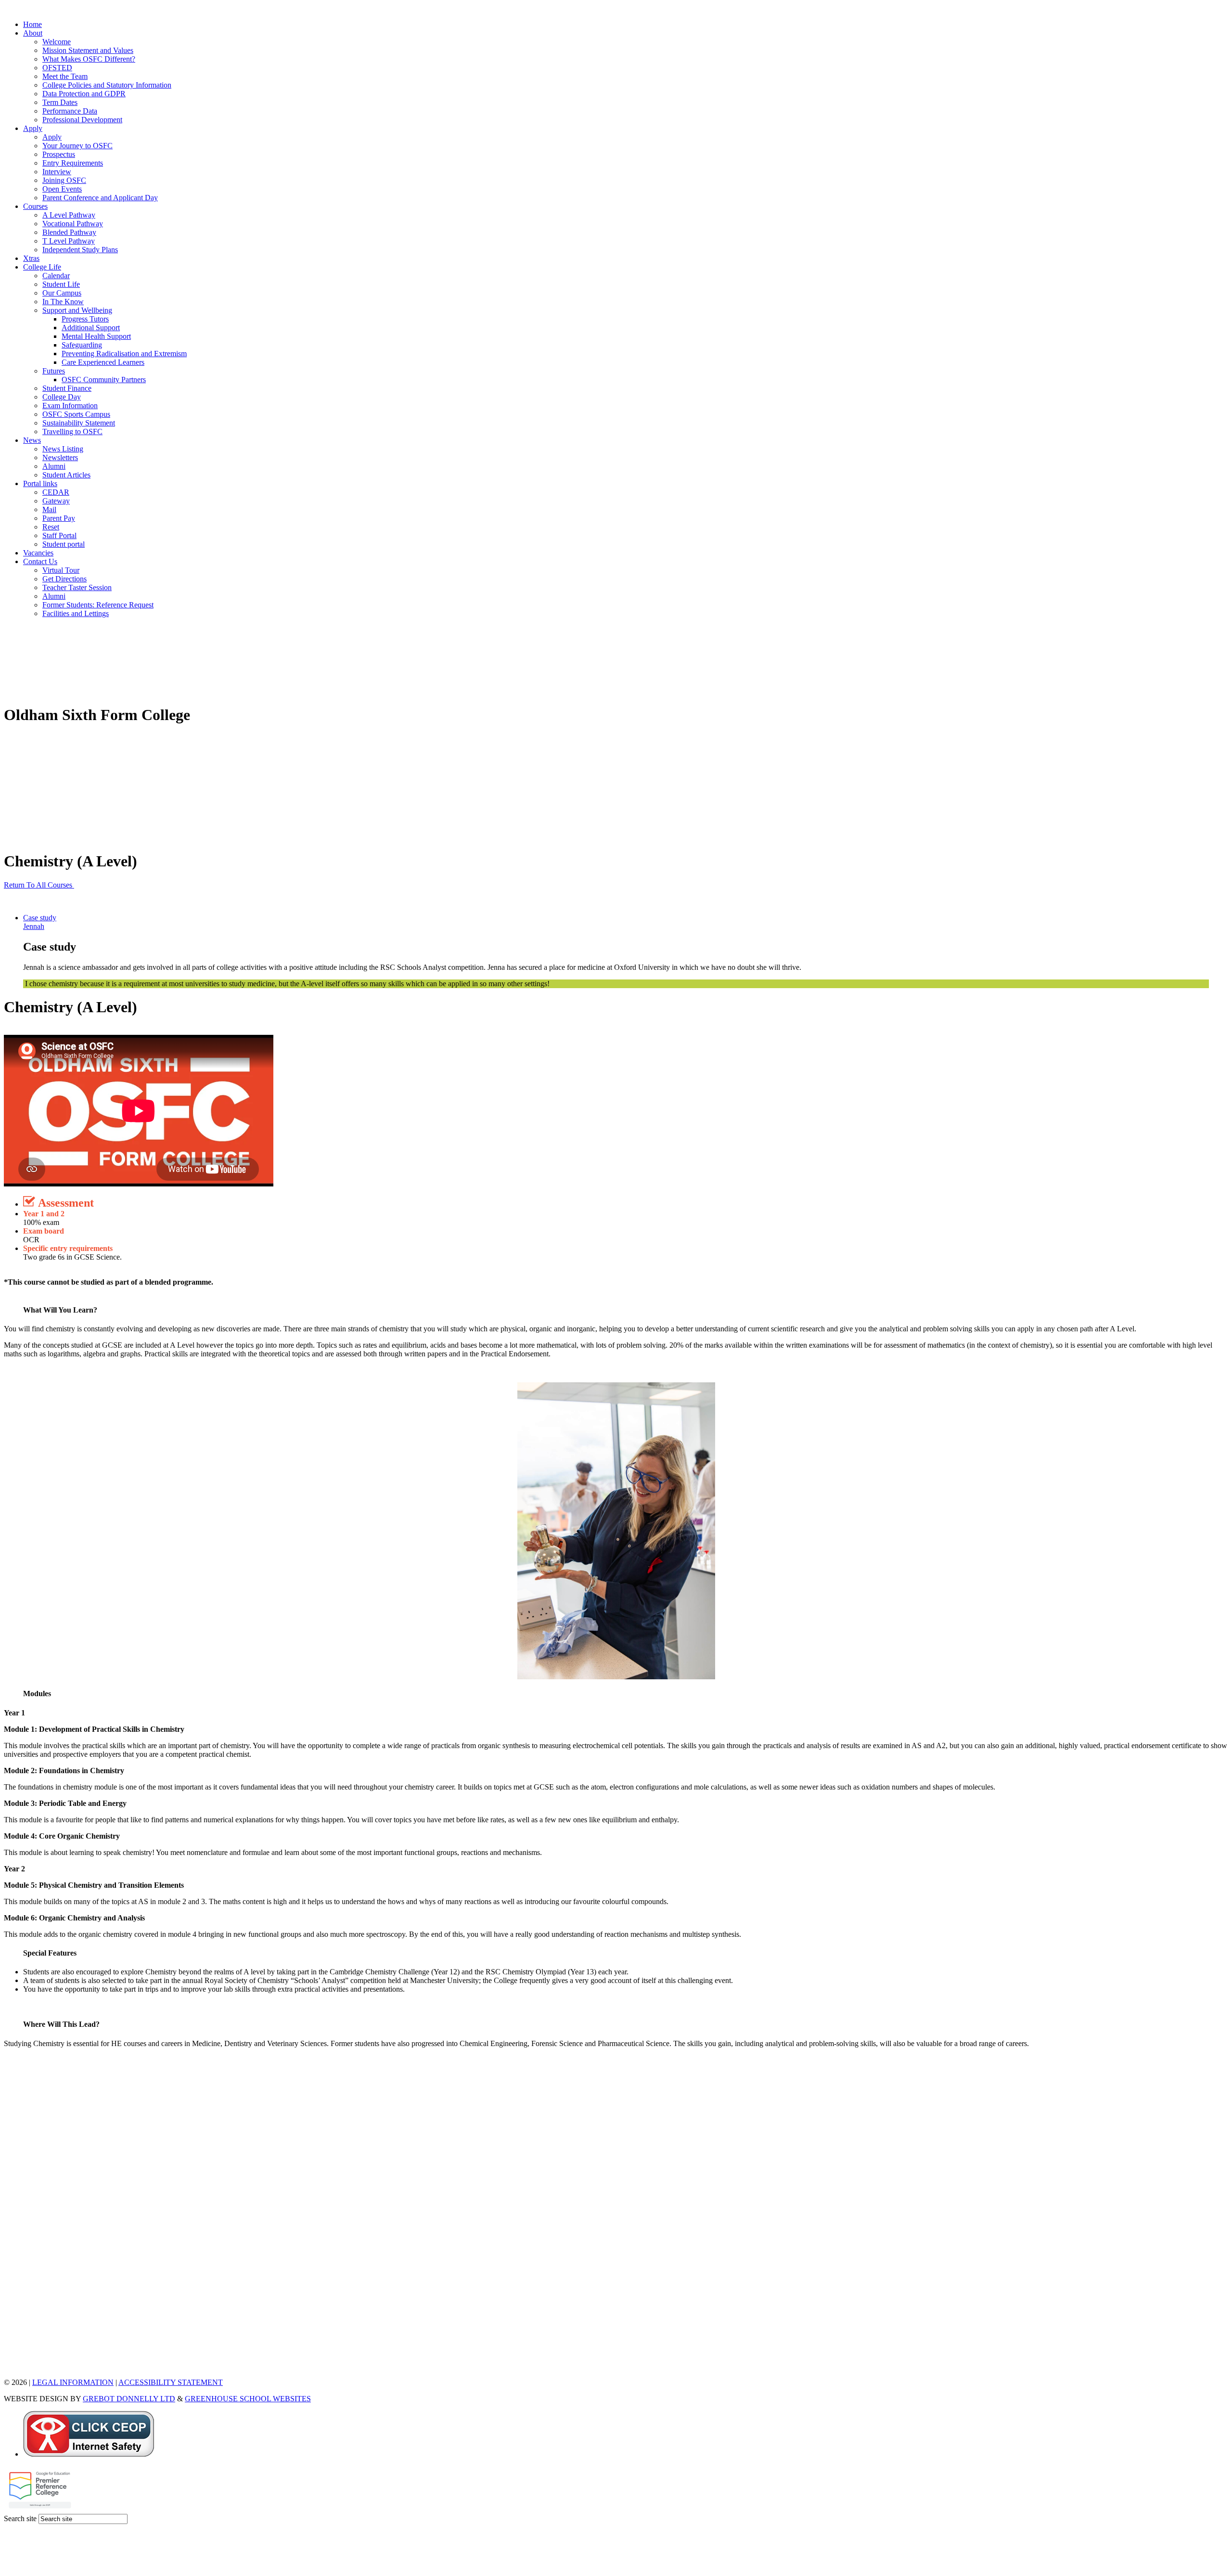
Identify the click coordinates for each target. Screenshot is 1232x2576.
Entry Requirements (73, 163)
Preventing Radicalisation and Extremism (124, 354)
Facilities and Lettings (76, 613)
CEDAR (56, 492)
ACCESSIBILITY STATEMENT (171, 2382)
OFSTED (57, 68)
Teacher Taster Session (77, 587)
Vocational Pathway (73, 224)
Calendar (56, 276)
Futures (54, 371)
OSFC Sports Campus (76, 414)
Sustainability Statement (79, 423)
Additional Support (91, 328)
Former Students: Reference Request (98, 605)
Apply (33, 128)
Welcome (57, 42)
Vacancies (38, 553)
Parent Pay (59, 518)
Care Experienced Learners (103, 362)
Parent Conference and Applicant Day (100, 198)
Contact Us (40, 561)
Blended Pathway (69, 232)
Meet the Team (65, 76)
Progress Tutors (85, 319)
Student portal (64, 544)
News (32, 440)
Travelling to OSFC (72, 431)
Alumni (54, 466)
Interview (57, 172)
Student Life (61, 284)
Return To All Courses (39, 885)
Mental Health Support (96, 336)
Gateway (56, 501)
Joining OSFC (64, 180)
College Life (42, 267)
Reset (51, 527)
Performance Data (70, 111)
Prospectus (59, 154)
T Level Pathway (69, 241)
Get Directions (64, 579)
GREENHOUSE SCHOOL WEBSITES (248, 2399)
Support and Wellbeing (77, 310)
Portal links (40, 483)
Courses (35, 206)
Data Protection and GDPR (84, 94)
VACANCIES (26, 2366)
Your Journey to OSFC (77, 146)
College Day (62, 397)
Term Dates (60, 102)
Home (32, 24)
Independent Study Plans (80, 250)
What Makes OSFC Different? (89, 59)
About (33, 33)
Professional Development (82, 120)
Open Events (62, 189)
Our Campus (62, 293)
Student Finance (67, 388)
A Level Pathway (69, 215)
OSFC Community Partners (104, 380)
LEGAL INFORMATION (73, 2382)
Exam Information (70, 406)
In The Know (63, 302)
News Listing (63, 449)
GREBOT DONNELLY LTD (129, 2399)
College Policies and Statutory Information (107, 85)
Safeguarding (82, 345)
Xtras (31, 258)
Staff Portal (59, 535)
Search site (20, 2518)
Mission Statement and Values (88, 50)
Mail (49, 509)
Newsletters (60, 457)
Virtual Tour (61, 570)
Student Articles (66, 475)
